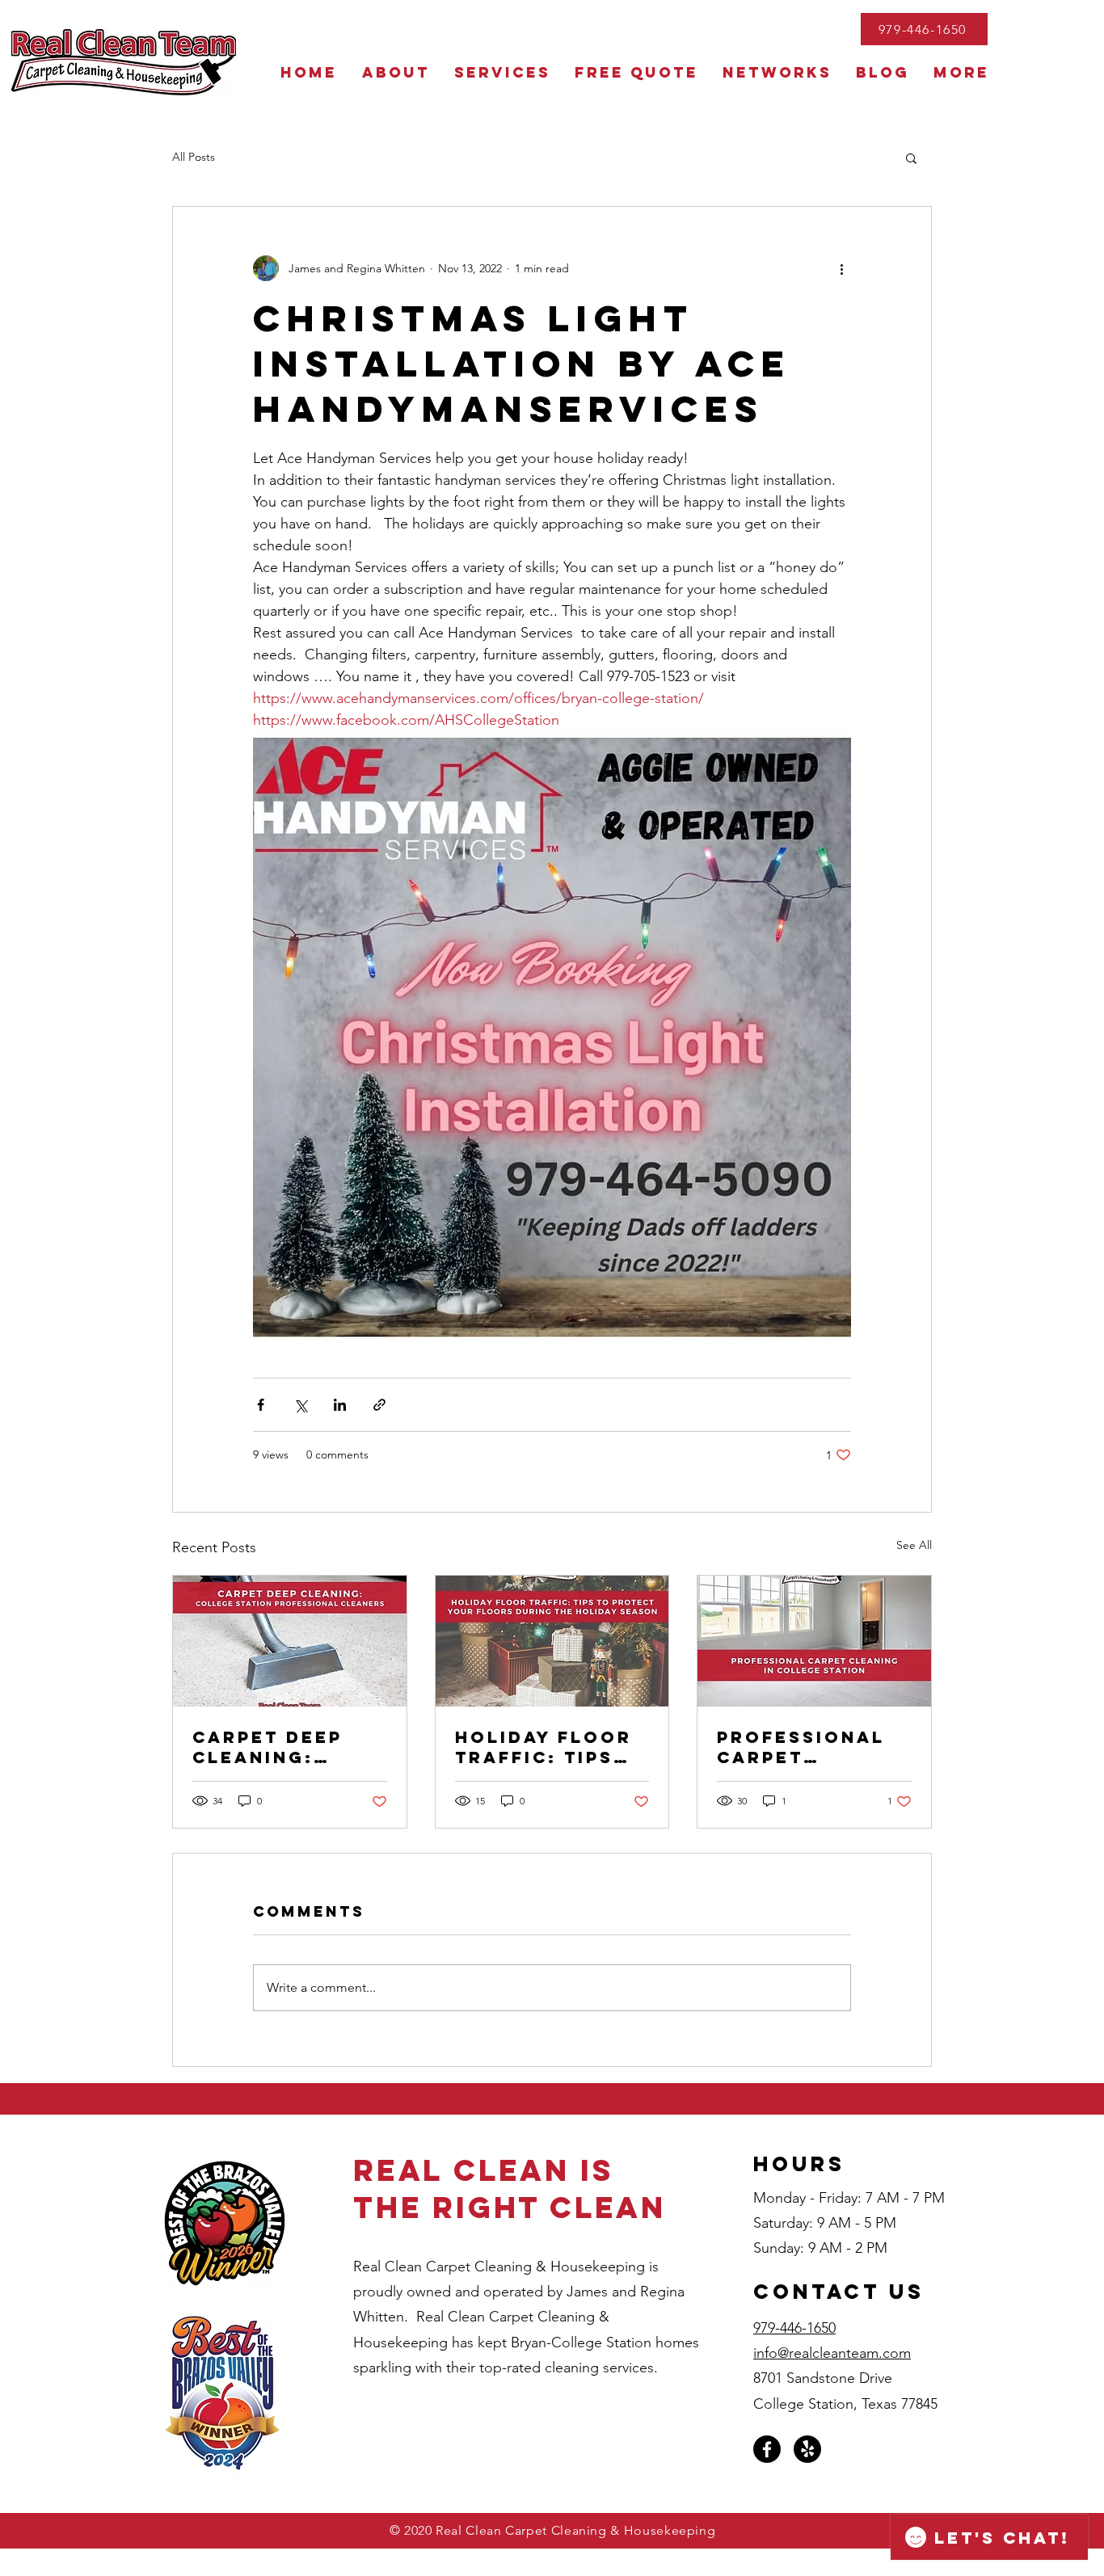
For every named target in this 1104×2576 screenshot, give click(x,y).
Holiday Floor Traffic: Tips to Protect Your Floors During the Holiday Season (551, 1747)
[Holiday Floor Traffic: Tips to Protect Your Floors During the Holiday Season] (552, 1641)
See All (914, 1545)
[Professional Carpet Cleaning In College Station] (814, 1641)
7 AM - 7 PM (905, 2198)
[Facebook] (767, 2449)
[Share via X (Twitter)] (300, 1405)
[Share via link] (379, 1405)
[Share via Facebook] (261, 1405)
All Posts (194, 157)
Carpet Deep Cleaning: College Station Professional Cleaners (276, 1747)
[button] (911, 158)
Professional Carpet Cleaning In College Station (801, 1747)
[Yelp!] (807, 2449)
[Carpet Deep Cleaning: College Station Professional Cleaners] (290, 1641)
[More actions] (841, 268)
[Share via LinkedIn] (340, 1405)
